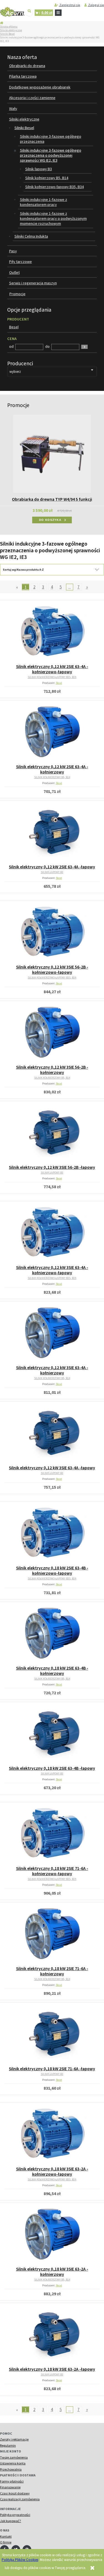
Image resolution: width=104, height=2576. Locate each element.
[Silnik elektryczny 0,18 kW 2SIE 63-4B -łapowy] (52, 1734)
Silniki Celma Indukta (31, 236)
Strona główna (9, 27)
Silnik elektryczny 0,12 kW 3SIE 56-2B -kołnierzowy (52, 1070)
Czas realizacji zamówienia (20, 2499)
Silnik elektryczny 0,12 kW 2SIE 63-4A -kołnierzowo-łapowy (52, 669)
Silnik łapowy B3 (39, 169)
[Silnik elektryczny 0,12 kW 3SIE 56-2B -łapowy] (52, 1133)
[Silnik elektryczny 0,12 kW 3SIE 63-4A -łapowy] (52, 1434)
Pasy (13, 251)
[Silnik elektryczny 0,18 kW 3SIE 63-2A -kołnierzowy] (52, 2235)
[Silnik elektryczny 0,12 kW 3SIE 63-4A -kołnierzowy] (52, 1333)
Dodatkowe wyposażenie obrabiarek (40, 87)
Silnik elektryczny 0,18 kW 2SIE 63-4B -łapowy (52, 1768)
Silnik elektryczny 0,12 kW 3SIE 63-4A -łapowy (52, 1468)
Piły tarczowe (21, 262)
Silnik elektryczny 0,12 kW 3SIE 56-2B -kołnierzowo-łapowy (52, 970)
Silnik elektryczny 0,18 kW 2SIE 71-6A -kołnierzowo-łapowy (52, 1871)
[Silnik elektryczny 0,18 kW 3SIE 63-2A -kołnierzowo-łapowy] (52, 2135)
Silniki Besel (7, 34)
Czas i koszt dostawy (15, 2493)
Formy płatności (12, 2481)
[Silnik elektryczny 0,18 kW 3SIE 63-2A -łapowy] (52, 2335)
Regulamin (8, 2445)
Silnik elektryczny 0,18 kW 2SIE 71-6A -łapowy (52, 2069)
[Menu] (58, 13)
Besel (59, 683)
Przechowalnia (11, 2469)
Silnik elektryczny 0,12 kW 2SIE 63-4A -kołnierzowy (52, 769)
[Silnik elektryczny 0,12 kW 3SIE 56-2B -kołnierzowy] (52, 1033)
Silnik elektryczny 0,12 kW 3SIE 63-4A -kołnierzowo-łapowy (52, 1270)
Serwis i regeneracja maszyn (33, 283)
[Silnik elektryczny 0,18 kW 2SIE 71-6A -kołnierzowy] (52, 1934)
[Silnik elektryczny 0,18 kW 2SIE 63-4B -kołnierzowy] (52, 1634)
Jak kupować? (11, 2521)
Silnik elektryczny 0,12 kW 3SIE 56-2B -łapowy (52, 1167)
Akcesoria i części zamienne (32, 98)
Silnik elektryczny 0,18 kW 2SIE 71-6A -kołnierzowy (52, 1971)
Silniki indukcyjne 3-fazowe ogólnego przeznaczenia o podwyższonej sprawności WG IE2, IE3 (51, 155)
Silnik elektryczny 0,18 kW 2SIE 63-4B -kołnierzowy (52, 1671)
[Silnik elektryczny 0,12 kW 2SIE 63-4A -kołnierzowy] (52, 733)
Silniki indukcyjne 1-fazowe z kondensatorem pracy (44, 202)
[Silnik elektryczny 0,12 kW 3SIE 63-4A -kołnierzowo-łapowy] (52, 1233)
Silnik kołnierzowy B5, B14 (47, 178)
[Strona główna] (12, 12)
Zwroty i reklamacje (14, 2439)
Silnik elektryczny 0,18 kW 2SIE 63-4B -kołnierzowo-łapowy (52, 1571)
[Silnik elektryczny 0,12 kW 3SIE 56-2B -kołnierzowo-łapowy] (52, 933)
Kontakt (6, 2536)
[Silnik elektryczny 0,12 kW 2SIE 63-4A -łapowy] (52, 833)
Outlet (14, 272)
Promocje (17, 294)
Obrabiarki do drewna (27, 66)
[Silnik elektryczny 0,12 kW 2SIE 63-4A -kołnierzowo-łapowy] (52, 632)
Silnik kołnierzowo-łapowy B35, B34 (54, 187)
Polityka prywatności (15, 2515)
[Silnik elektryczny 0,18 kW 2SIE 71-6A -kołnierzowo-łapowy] (52, 1834)
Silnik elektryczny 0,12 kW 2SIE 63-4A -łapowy (52, 867)
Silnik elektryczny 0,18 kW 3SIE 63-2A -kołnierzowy (52, 2272)
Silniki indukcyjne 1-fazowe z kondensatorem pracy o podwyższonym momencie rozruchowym (53, 218)
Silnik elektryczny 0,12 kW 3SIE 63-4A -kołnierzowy (52, 1370)
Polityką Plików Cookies (20, 2560)
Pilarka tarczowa (23, 76)
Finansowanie (10, 2487)
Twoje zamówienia (14, 2457)
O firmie (6, 2542)
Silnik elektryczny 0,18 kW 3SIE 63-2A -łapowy (52, 2369)
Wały (13, 109)
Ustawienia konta (13, 2463)
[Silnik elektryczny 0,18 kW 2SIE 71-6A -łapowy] (52, 2035)
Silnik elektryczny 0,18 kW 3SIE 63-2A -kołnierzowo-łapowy (52, 2171)
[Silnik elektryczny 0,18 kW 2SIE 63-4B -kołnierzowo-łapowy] (52, 1534)
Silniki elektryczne (11, 30)
